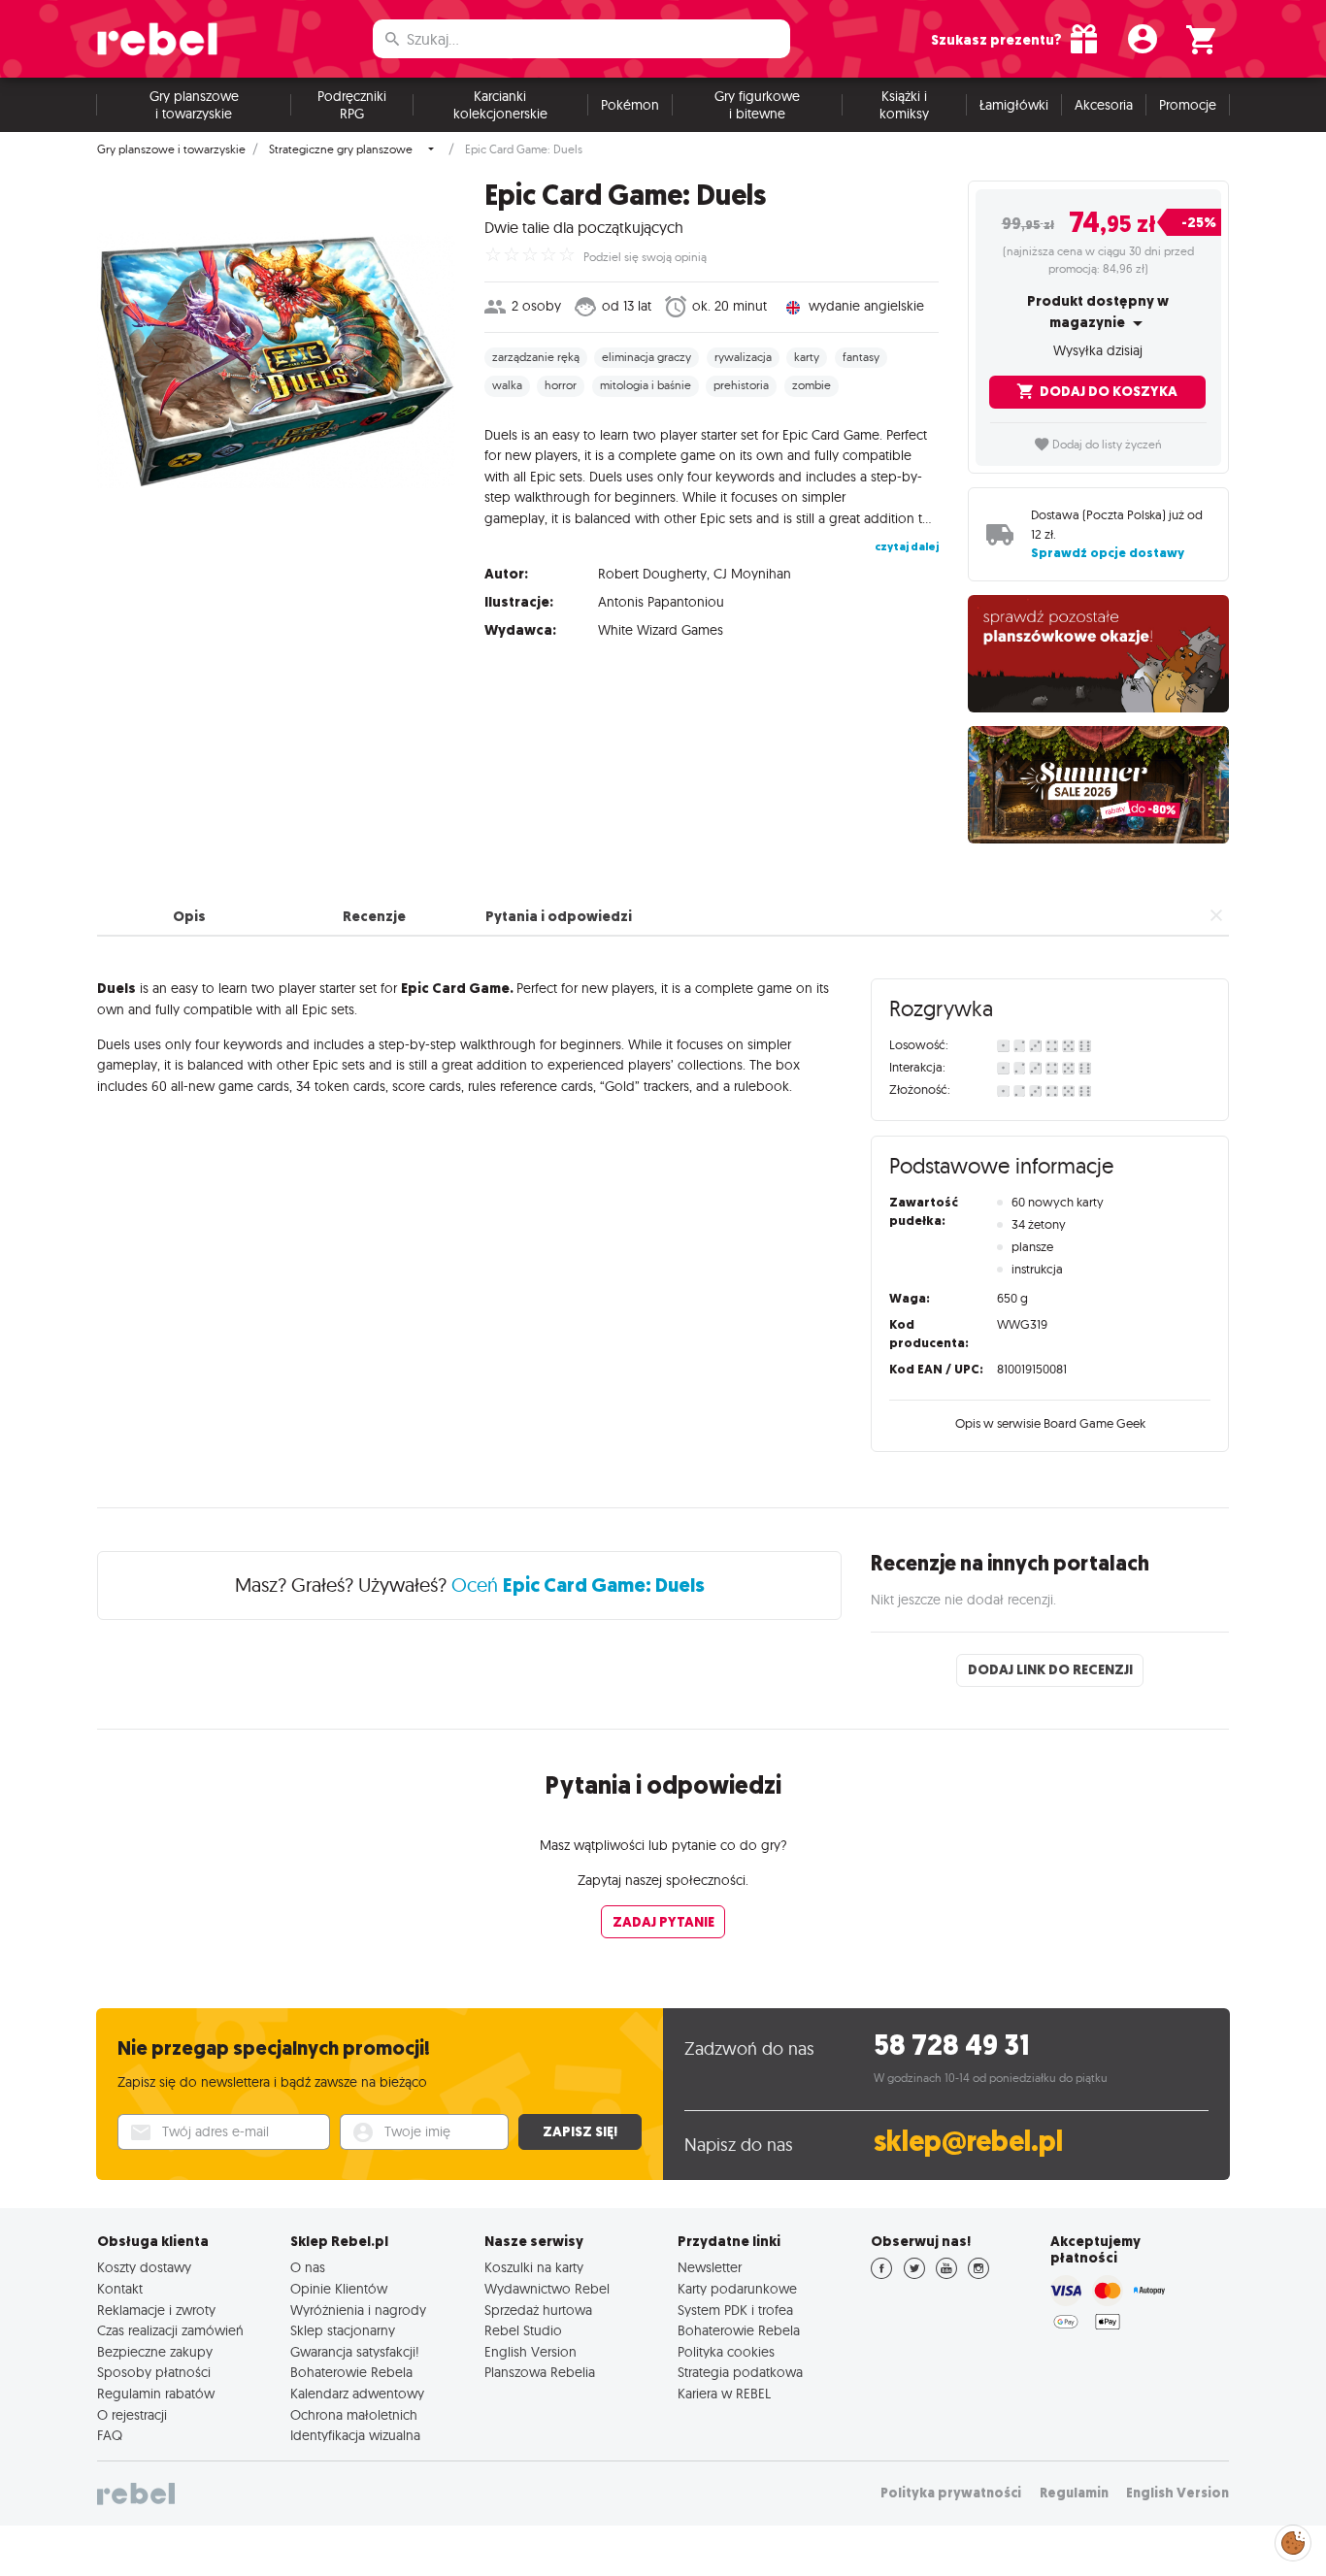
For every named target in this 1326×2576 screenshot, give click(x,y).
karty (807, 357)
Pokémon (630, 105)
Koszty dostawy (144, 2267)
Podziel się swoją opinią (645, 257)
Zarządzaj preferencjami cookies (1293, 2540)
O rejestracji (132, 2415)
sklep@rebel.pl (968, 2142)
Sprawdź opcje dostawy (1108, 553)
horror (561, 385)
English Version (530, 2352)
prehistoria (741, 385)
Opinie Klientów (339, 2289)
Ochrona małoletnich (354, 2415)
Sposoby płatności (154, 2372)
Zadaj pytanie (663, 1922)
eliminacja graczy (646, 357)
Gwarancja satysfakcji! (355, 2352)
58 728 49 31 (952, 2046)
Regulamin (1074, 2493)
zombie (812, 385)
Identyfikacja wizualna (355, 2435)
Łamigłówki (1014, 105)
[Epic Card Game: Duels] (276, 360)
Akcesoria (1104, 105)
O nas (308, 2267)
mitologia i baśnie (646, 385)
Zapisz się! (580, 2131)
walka (507, 385)
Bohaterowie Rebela (351, 2372)
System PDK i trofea (735, 2310)
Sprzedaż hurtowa (538, 2310)
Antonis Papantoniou (661, 602)
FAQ (110, 2435)
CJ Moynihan (752, 574)
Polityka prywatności (951, 2493)
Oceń (578, 1585)
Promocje (1188, 105)
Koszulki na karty (534, 2267)
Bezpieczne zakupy (155, 2352)
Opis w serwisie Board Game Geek (1050, 1423)
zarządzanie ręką (536, 357)
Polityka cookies (726, 2352)
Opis (189, 916)
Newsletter (710, 2267)
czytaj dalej (907, 546)
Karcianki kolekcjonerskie (500, 105)
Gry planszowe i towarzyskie (194, 105)
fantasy (861, 357)
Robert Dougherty (652, 574)
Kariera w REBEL (724, 2394)
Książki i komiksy (904, 105)
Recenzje (374, 916)
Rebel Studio (523, 2330)
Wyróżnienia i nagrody (358, 2310)
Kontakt (120, 2289)
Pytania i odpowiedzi (559, 916)
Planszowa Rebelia (540, 2372)
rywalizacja (743, 357)
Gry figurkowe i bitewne (757, 105)
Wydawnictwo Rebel (547, 2289)
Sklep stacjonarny (343, 2330)
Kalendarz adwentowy (357, 2394)
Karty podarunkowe (737, 2289)
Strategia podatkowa (740, 2372)
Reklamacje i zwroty (156, 2310)
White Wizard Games (661, 630)
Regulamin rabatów (156, 2394)
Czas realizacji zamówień (170, 2330)
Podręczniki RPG (352, 105)
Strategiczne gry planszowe (341, 149)
